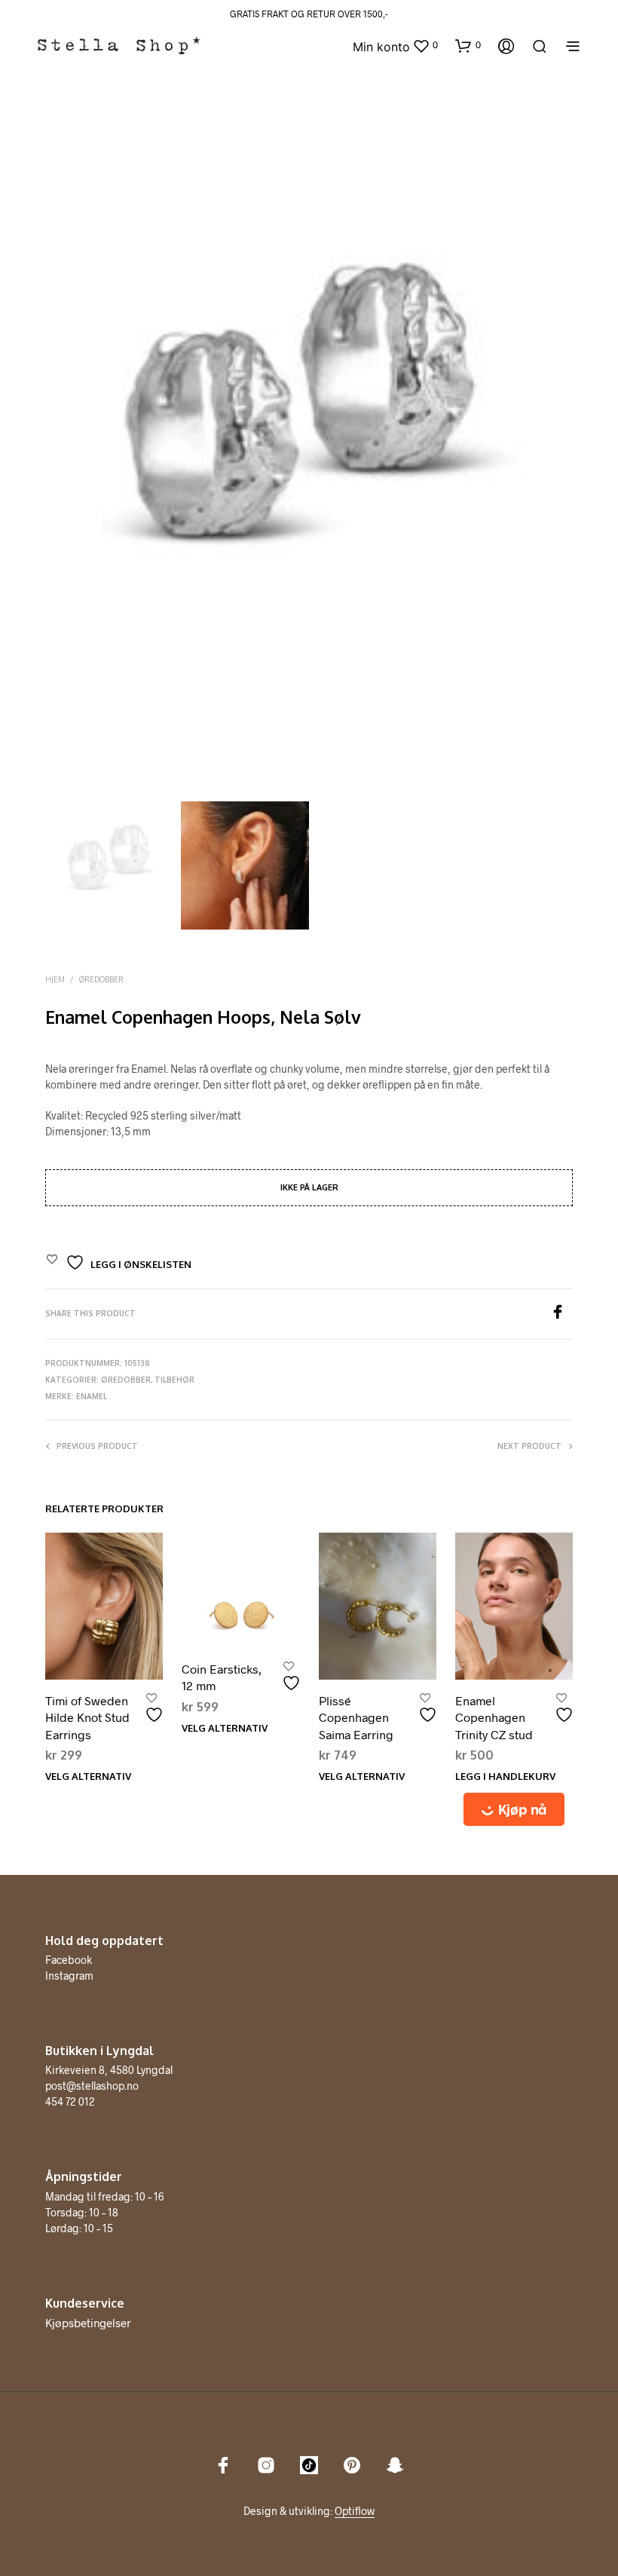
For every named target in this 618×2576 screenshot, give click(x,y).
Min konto (381, 47)
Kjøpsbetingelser (88, 2323)
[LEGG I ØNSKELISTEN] (156, 1709)
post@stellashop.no (92, 2086)
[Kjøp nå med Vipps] (514, 1809)
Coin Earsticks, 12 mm (222, 1677)
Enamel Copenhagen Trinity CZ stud (494, 1717)
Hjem (55, 979)
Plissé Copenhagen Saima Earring (356, 1717)
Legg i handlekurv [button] (505, 1776)
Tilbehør (174, 1380)
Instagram (69, 1976)
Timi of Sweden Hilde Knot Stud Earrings (87, 1717)
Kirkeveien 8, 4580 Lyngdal (109, 2070)
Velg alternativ (88, 1776)
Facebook (69, 1960)
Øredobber (101, 979)
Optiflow (355, 2511)
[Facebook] (561, 1314)
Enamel (92, 1396)
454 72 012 (70, 2101)
